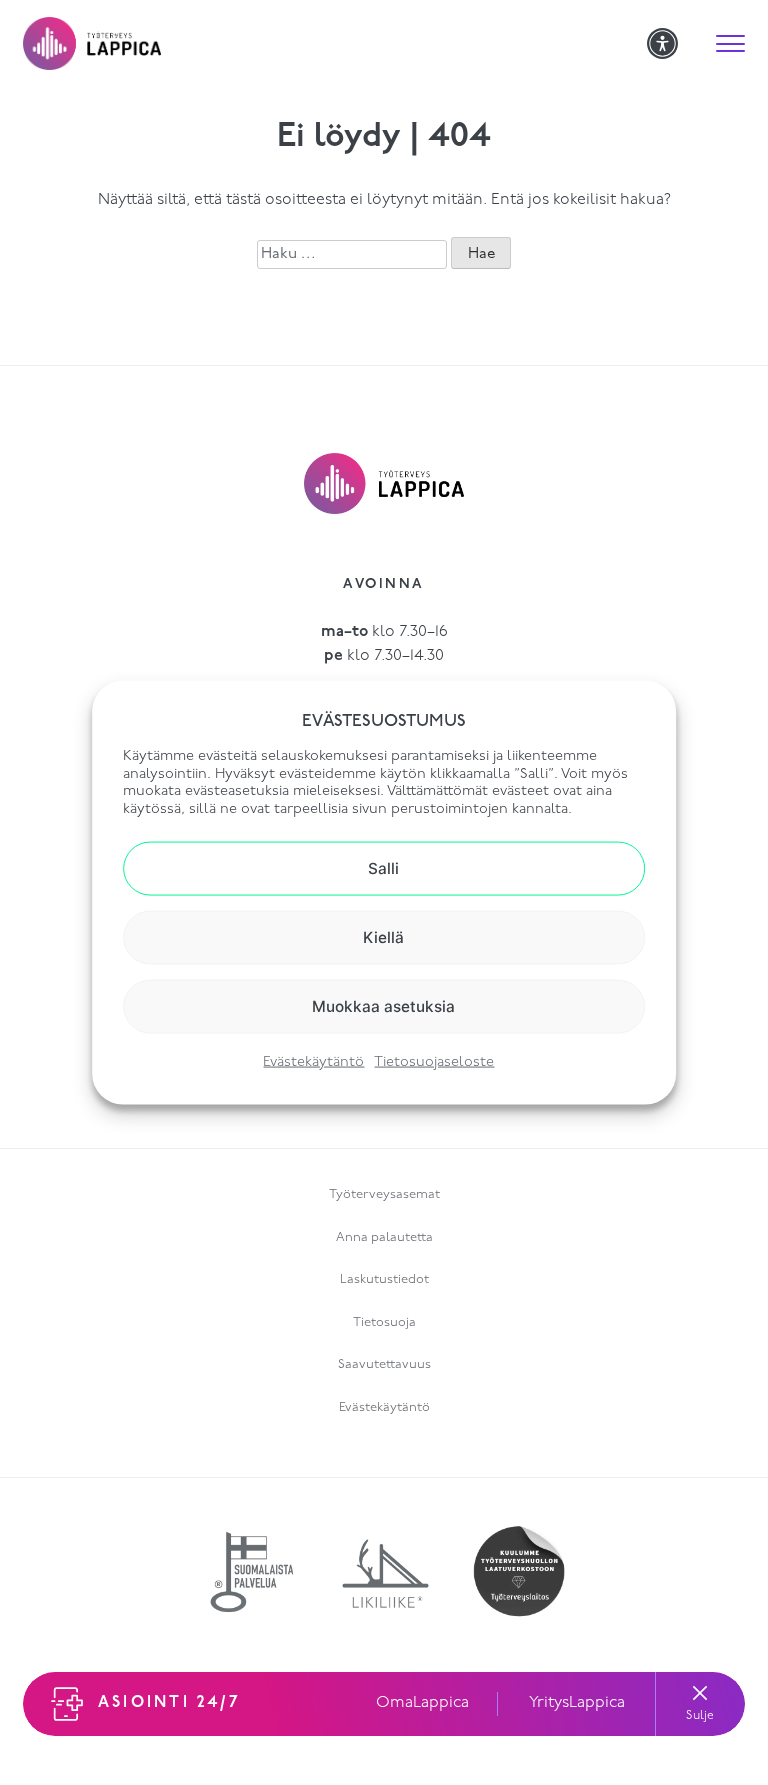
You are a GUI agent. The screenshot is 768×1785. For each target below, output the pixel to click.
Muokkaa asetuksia (383, 1006)
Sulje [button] (700, 1716)
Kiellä (383, 936)
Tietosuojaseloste (434, 1061)
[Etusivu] (335, 43)
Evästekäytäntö (313, 1061)
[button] (730, 44)
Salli (383, 867)
